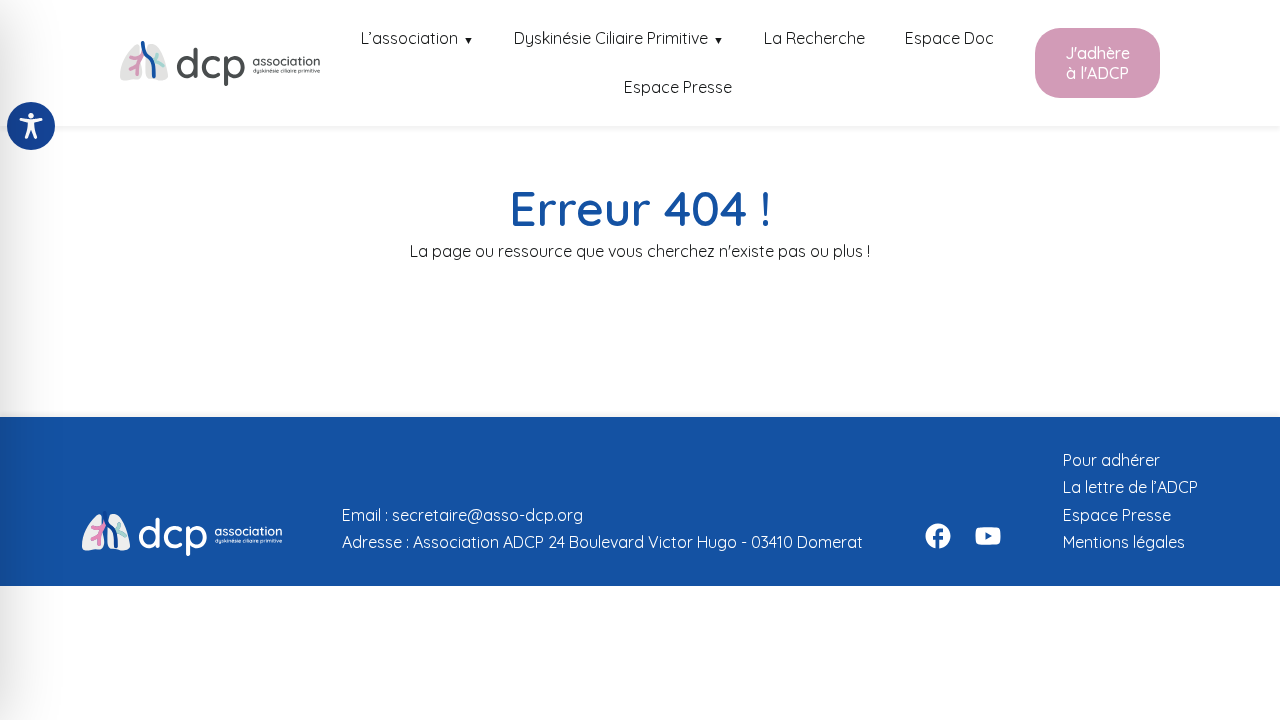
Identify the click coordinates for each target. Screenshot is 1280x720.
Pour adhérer (1111, 460)
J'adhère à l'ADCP (1097, 63)
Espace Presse (678, 87)
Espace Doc (949, 38)
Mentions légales (1124, 542)
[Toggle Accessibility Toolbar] (31, 126)
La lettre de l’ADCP (1130, 487)
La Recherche (814, 38)
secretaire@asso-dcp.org (487, 515)
